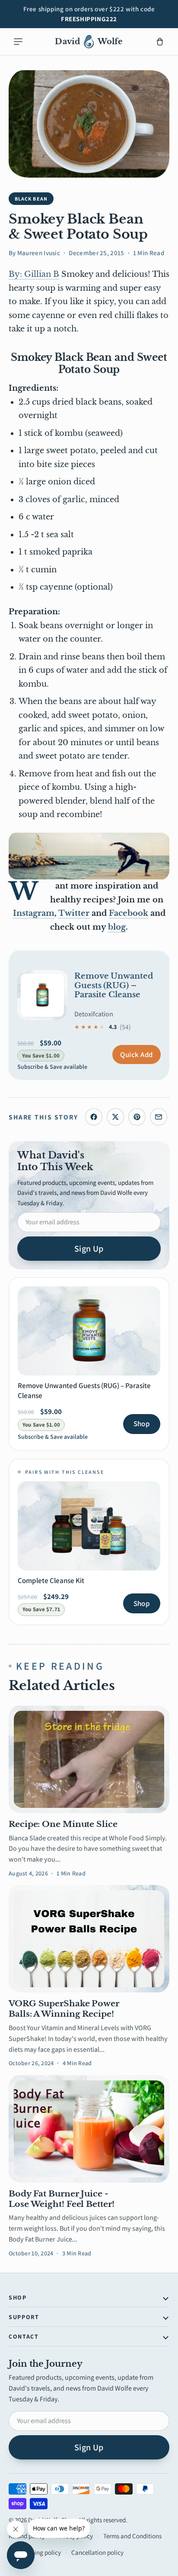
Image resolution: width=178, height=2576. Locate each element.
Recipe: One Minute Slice (63, 1824)
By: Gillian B (34, 274)
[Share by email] (159, 1117)
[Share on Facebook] (94, 1117)
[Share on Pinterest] (137, 1117)
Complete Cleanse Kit (51, 1580)
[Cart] (160, 42)
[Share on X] (115, 1117)
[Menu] (18, 42)
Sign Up (89, 1249)
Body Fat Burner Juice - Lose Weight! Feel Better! (62, 2199)
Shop (142, 1424)
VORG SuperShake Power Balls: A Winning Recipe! (64, 2009)
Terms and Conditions (132, 2536)
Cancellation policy (97, 2552)
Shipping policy (40, 2552)
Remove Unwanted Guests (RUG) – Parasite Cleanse (114, 985)
